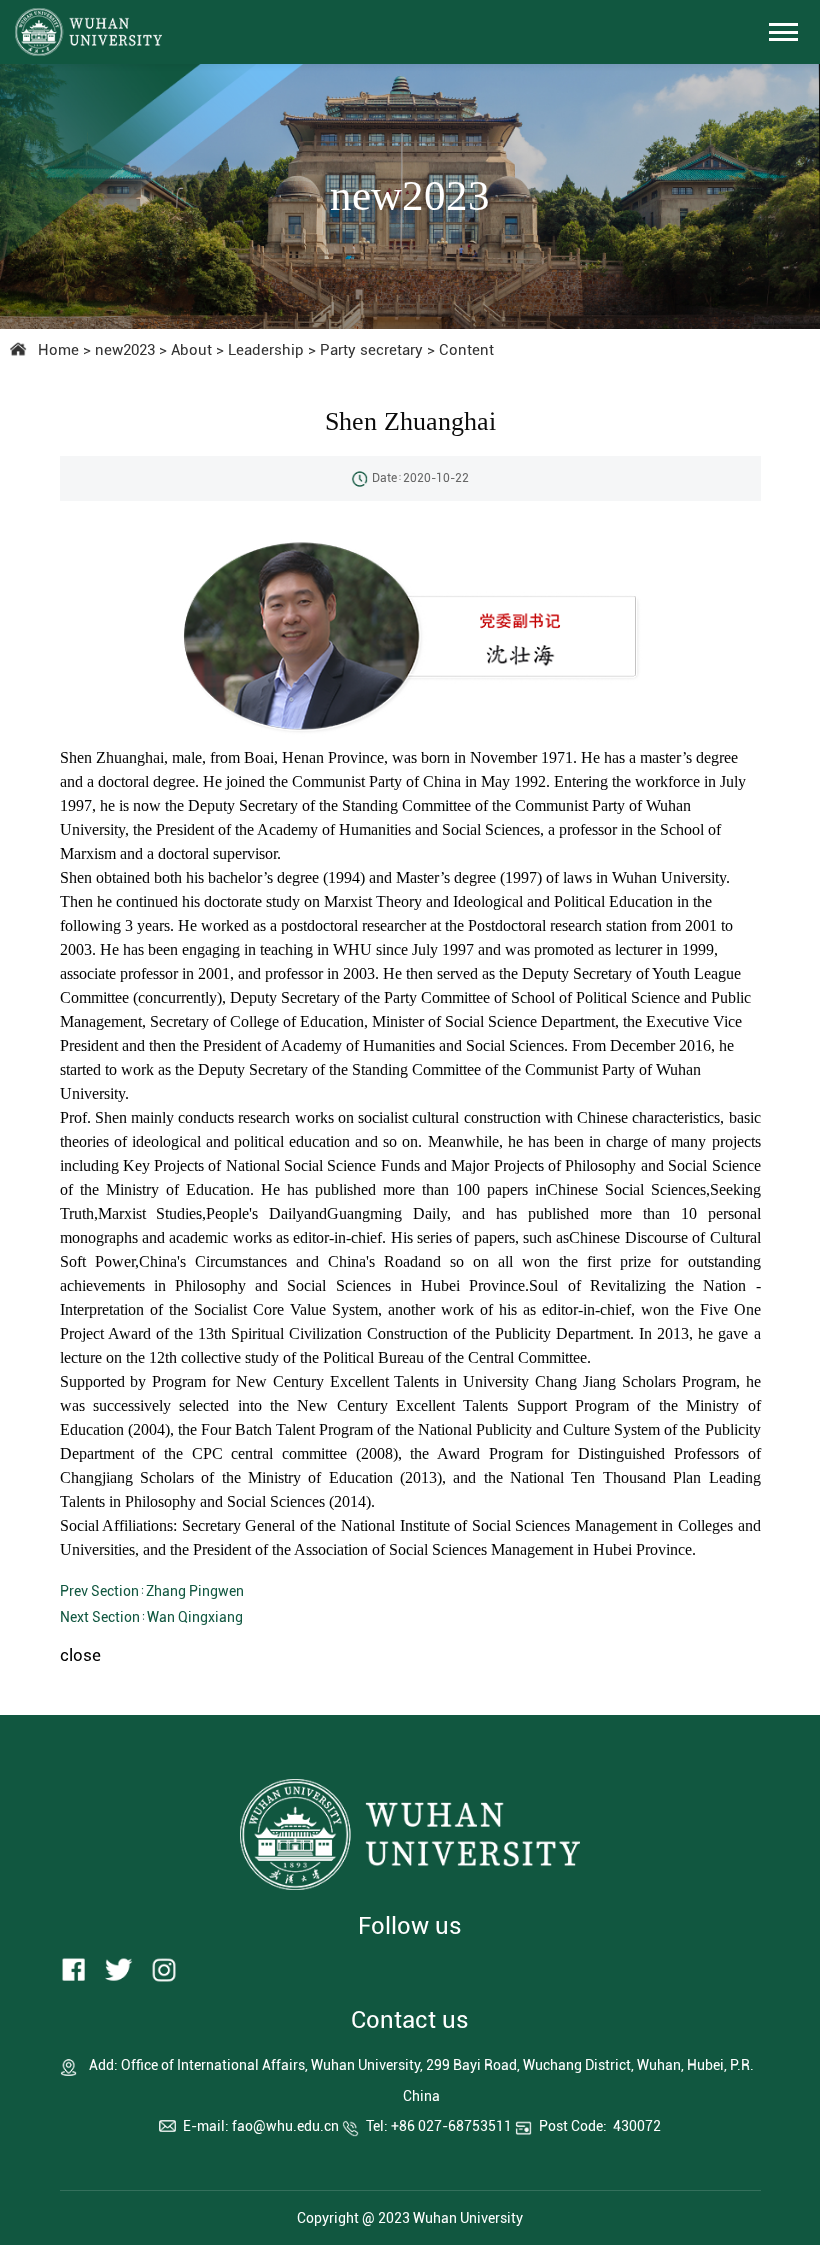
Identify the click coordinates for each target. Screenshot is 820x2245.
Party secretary (371, 350)
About (191, 350)
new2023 (125, 350)
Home (58, 350)
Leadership (266, 350)
